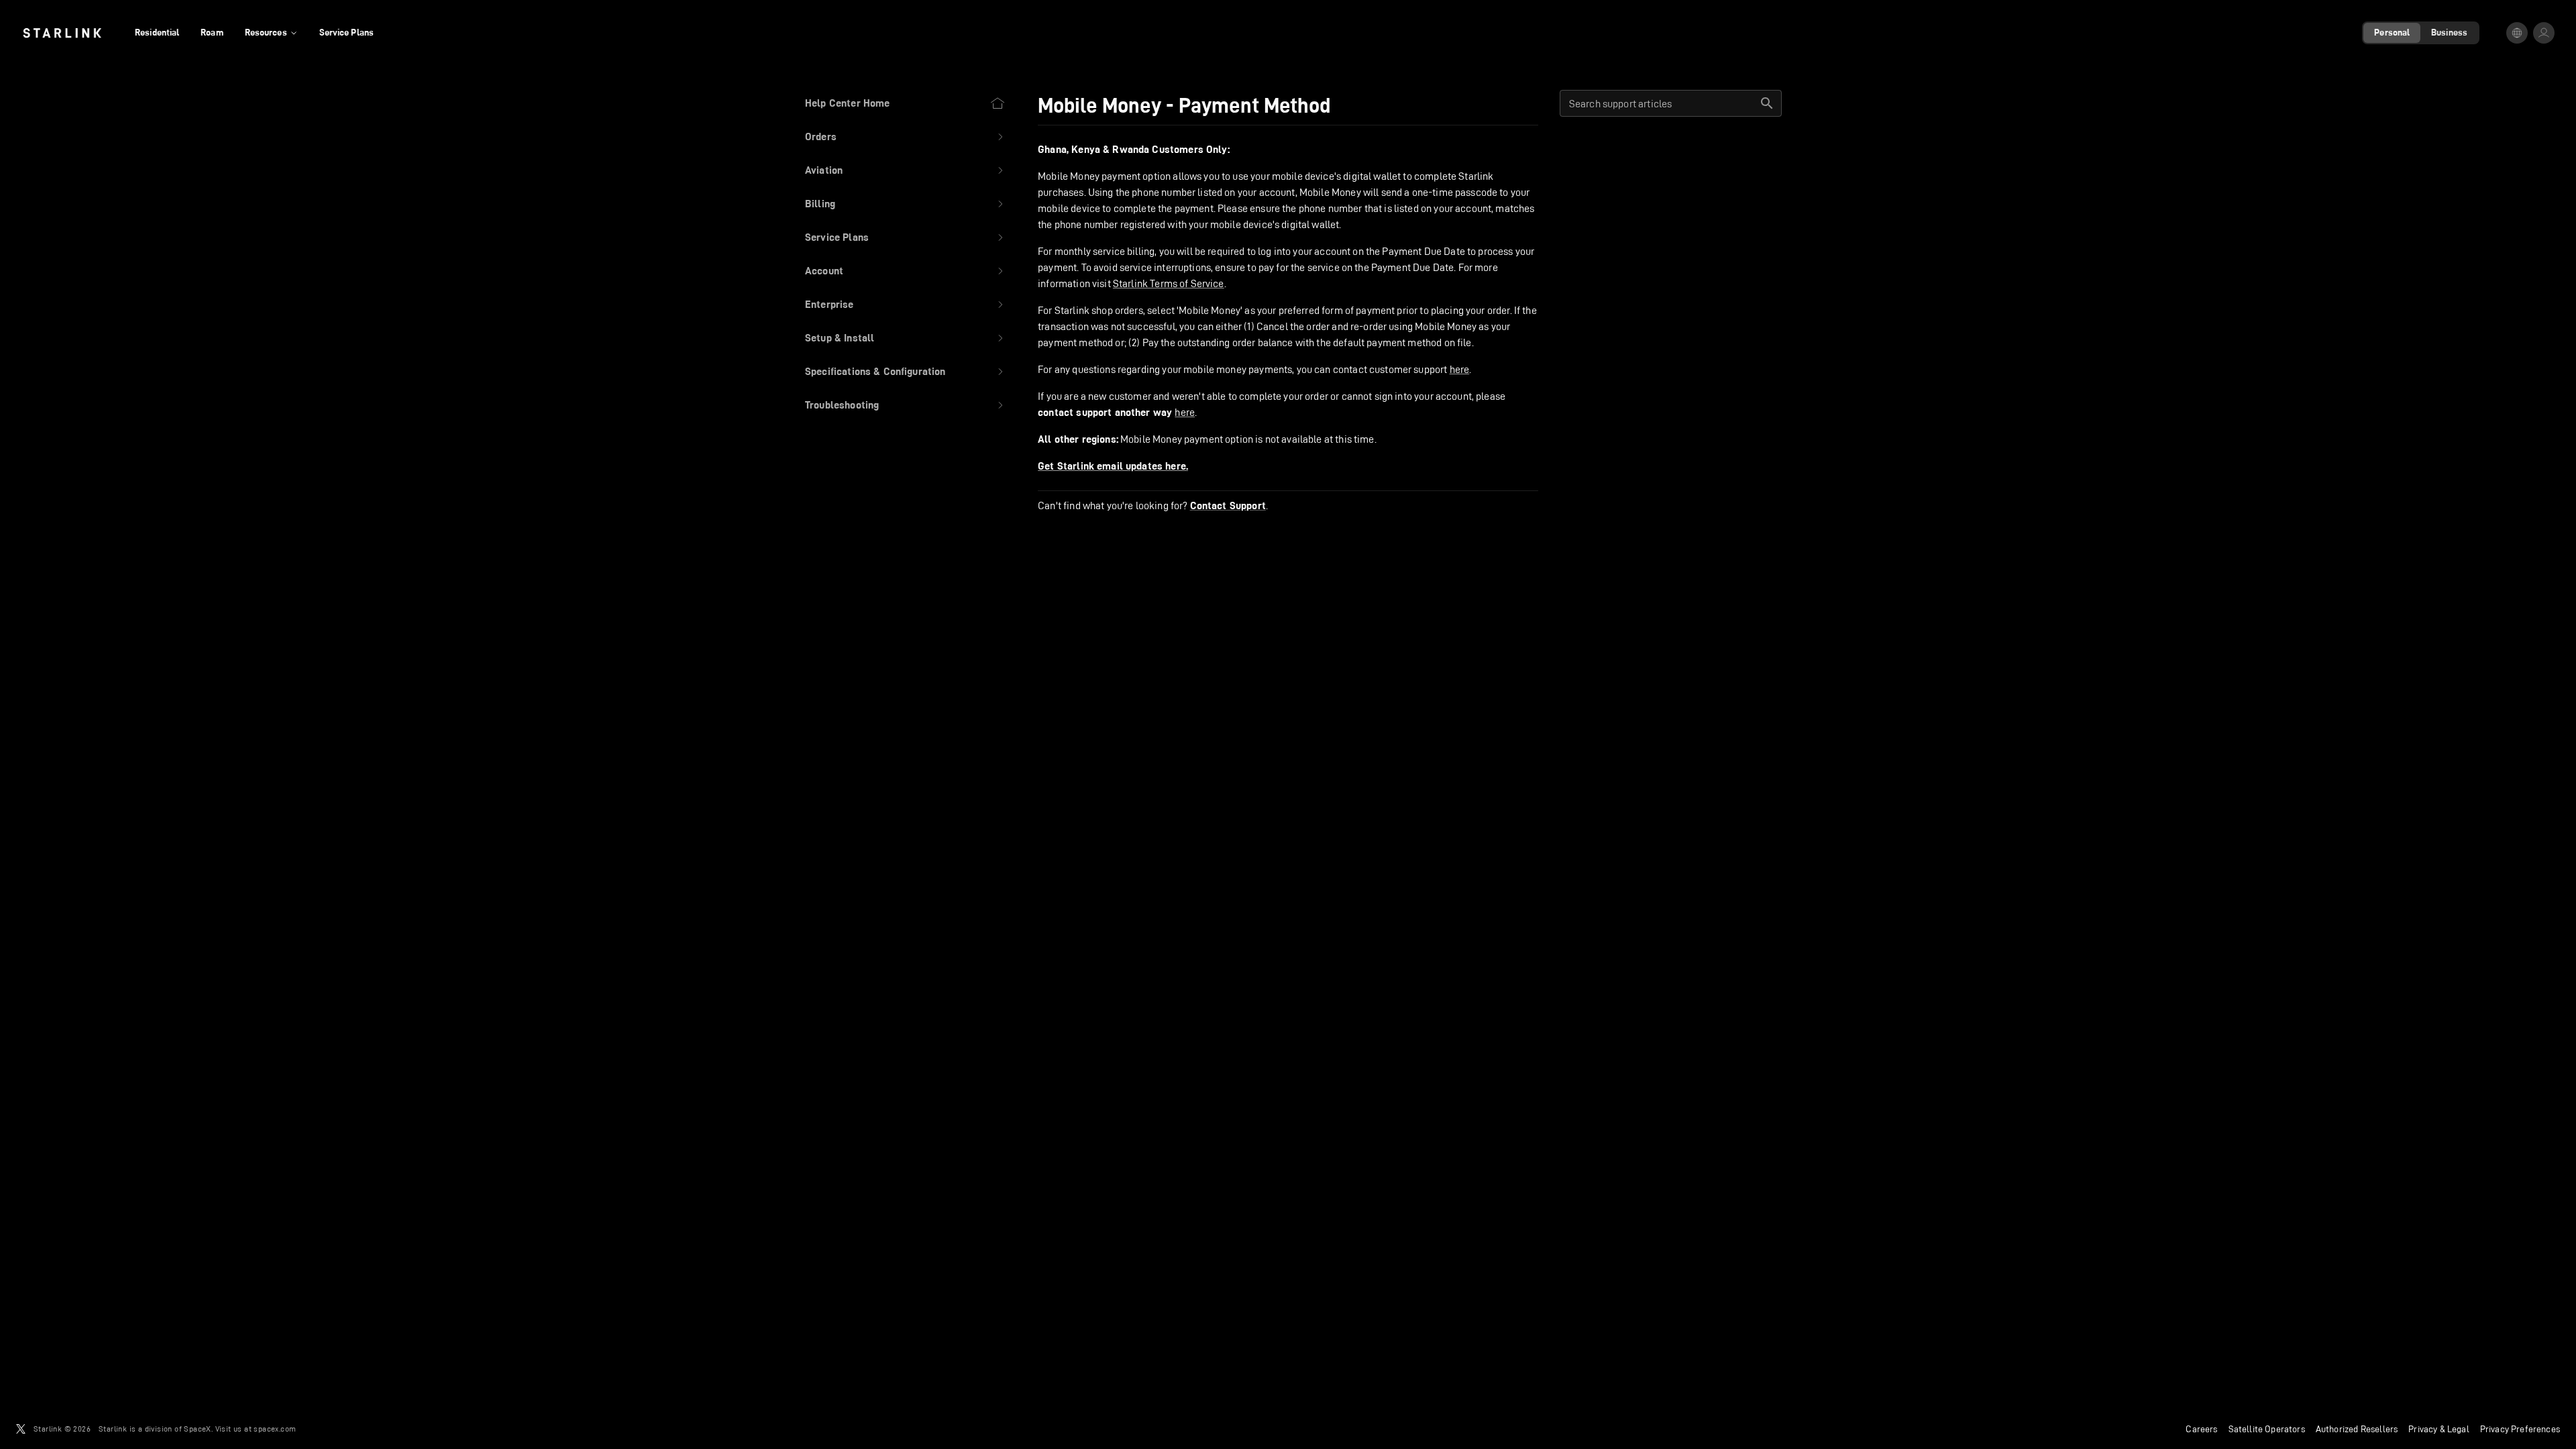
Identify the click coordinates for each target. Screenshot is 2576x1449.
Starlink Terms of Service (1169, 283)
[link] (62, 33)
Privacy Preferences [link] (2520, 1429)
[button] (905, 137)
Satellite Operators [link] (2267, 1429)
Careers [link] (2201, 1429)
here (1460, 369)
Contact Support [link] (1228, 506)
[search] (1767, 103)
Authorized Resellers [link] (2357, 1429)
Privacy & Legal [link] (2439, 1429)
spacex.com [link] (275, 1429)
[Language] (2517, 33)
